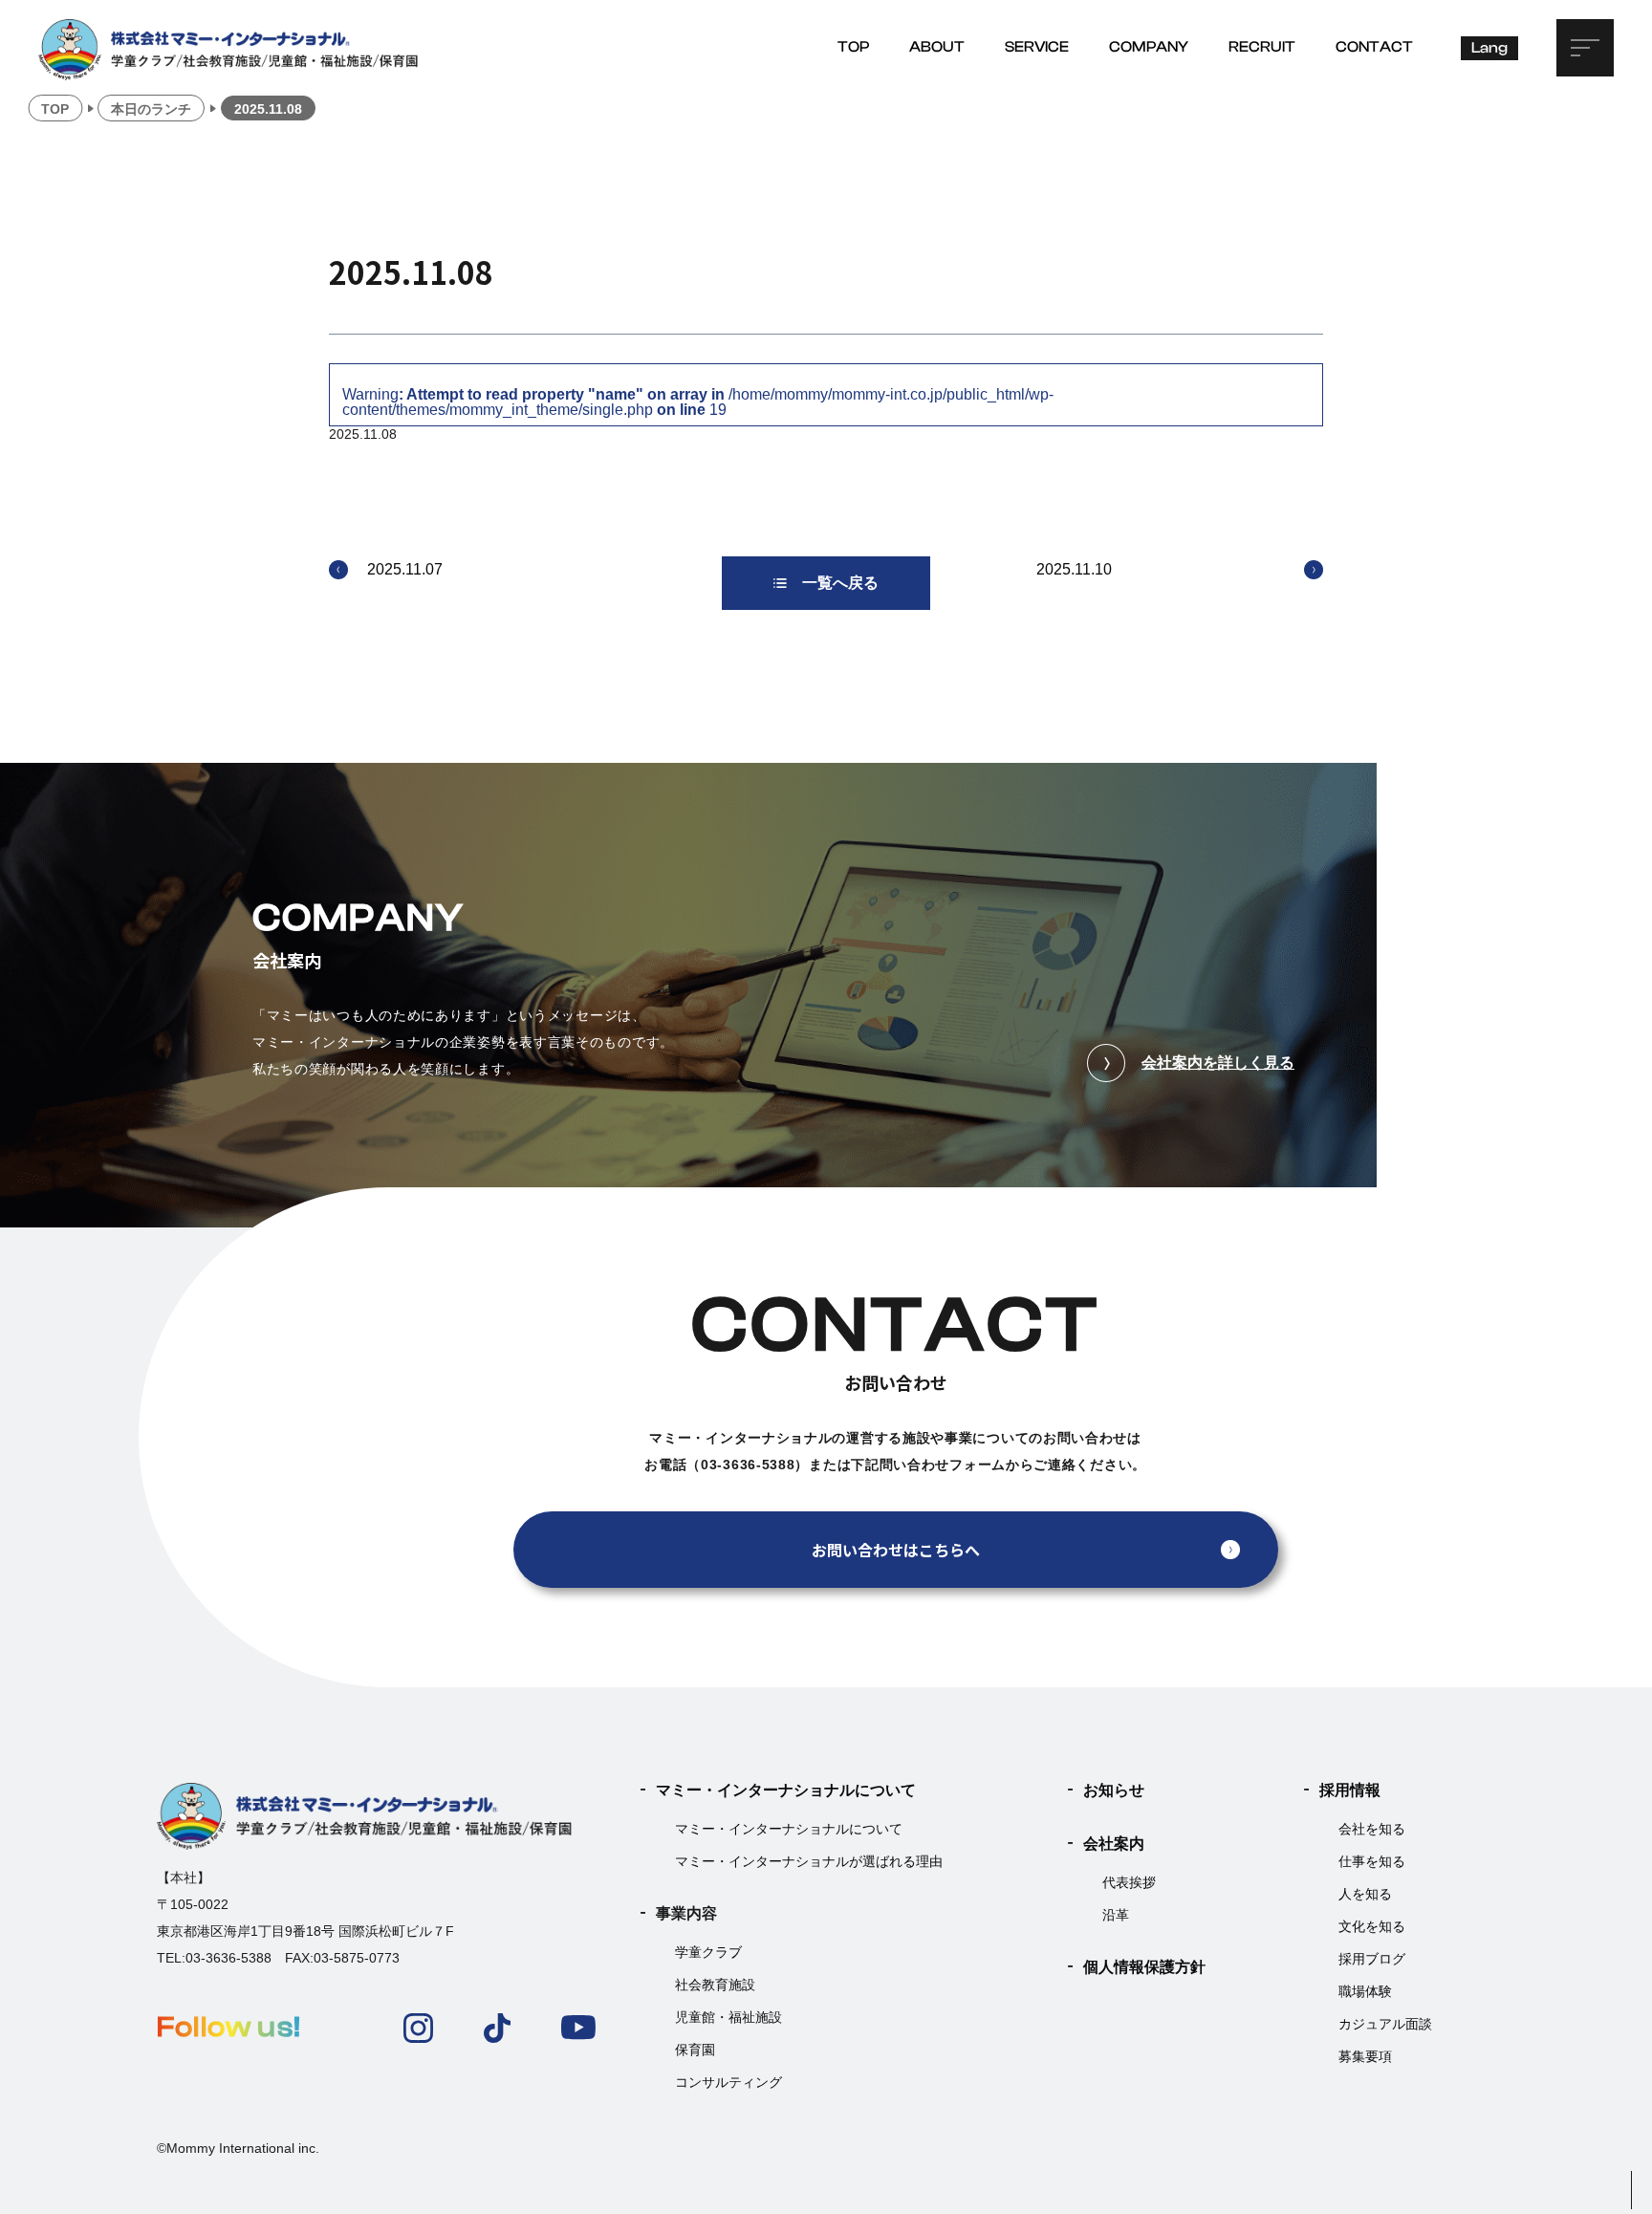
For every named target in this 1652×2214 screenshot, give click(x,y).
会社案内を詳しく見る (1218, 1063)
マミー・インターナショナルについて (786, 1790)
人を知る (1365, 1894)
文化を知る (1372, 1926)
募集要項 (1365, 2056)
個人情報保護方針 (1144, 1967)
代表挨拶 (1129, 1882)
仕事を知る (1372, 1861)
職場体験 (1365, 1991)
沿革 (1116, 1915)
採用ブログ (1372, 1959)
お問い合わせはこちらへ (896, 1550)
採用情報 (1350, 1790)
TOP (853, 47)
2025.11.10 (1074, 569)
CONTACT (1374, 47)
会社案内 (1114, 1844)
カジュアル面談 (1385, 2024)
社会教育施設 (715, 1985)
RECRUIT (1262, 47)
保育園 (695, 2050)
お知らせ (1114, 1790)
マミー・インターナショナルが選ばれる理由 (809, 1861)
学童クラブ (708, 1952)
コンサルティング (728, 2082)
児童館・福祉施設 (728, 2017)
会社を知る (1372, 1829)
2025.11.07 (405, 569)
